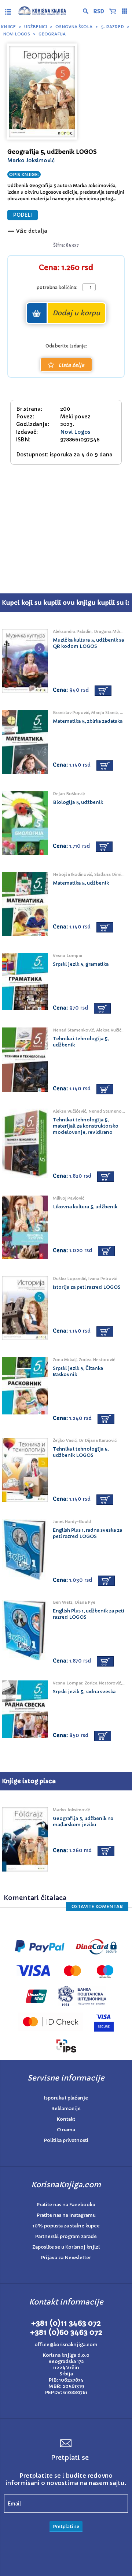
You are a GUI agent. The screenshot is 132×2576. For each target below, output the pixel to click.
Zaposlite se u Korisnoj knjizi (66, 2247)
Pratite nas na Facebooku (66, 2205)
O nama (66, 2130)
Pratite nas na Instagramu (66, 2215)
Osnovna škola (74, 27)
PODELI (23, 215)
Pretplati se (66, 2526)
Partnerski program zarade (66, 2236)
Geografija (52, 34)
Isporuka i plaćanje (66, 2098)
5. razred (112, 27)
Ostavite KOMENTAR (97, 1906)
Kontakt (66, 2119)
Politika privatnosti (66, 2140)
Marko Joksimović (31, 160)
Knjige (8, 27)
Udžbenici (36, 27)
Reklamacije (66, 2108)
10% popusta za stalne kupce (66, 2226)
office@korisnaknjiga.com (66, 2345)
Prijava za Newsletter (66, 2258)
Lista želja (71, 365)
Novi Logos (16, 34)
